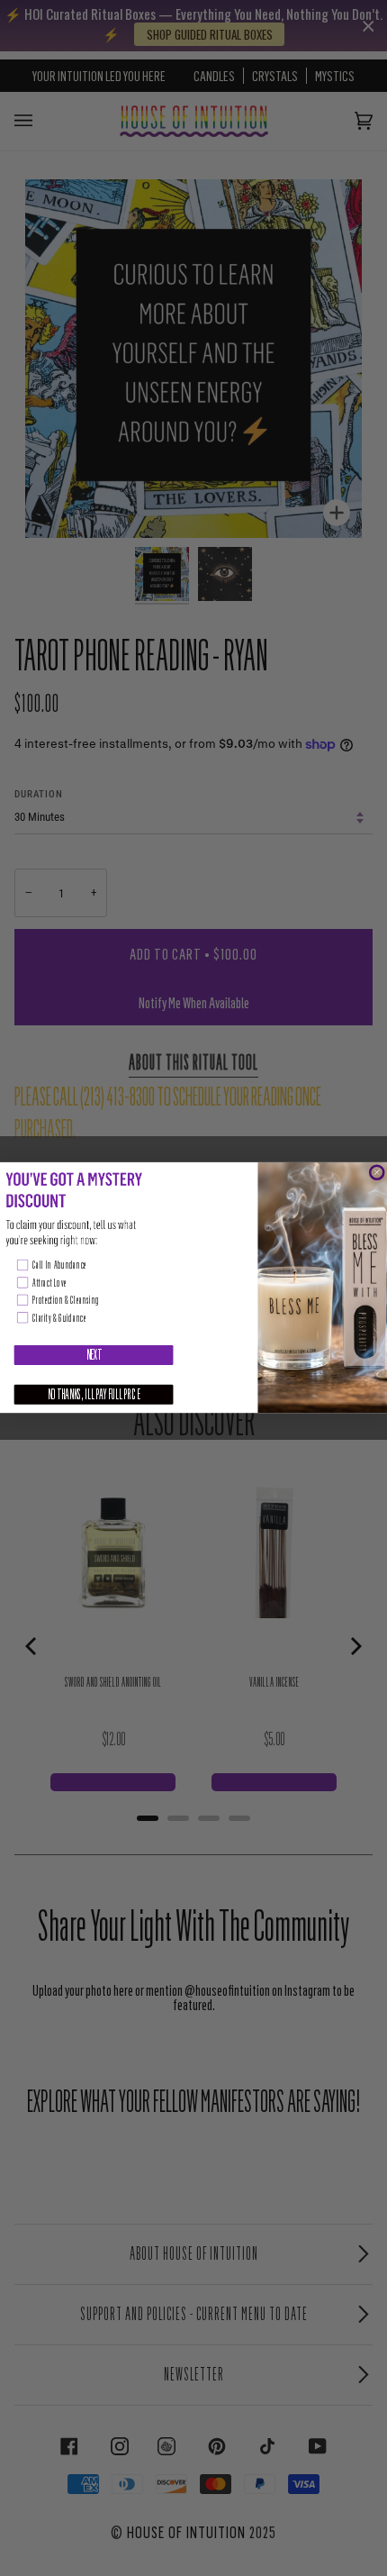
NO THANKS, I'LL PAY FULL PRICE (94, 1395)
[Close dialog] (377, 1173)
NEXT (94, 1355)
